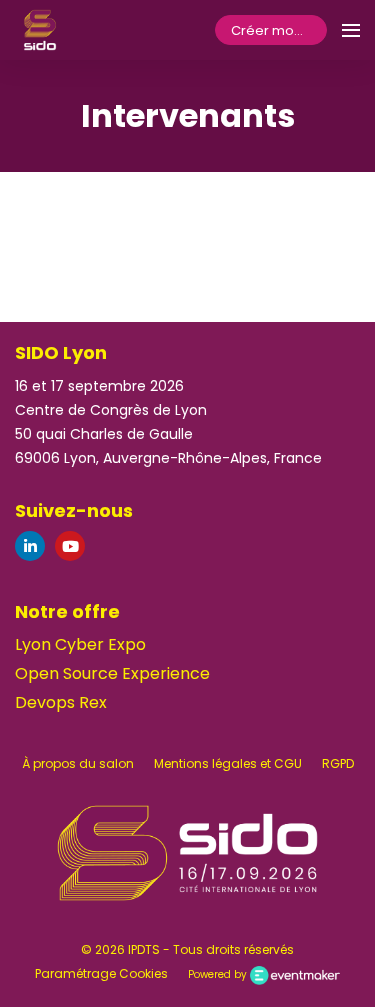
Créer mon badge (279, 30)
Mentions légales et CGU (228, 763)
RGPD (338, 763)
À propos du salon (78, 763)
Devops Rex (61, 702)
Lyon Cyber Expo (80, 644)
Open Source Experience (112, 673)
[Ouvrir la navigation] (351, 30)
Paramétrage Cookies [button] (101, 973)
